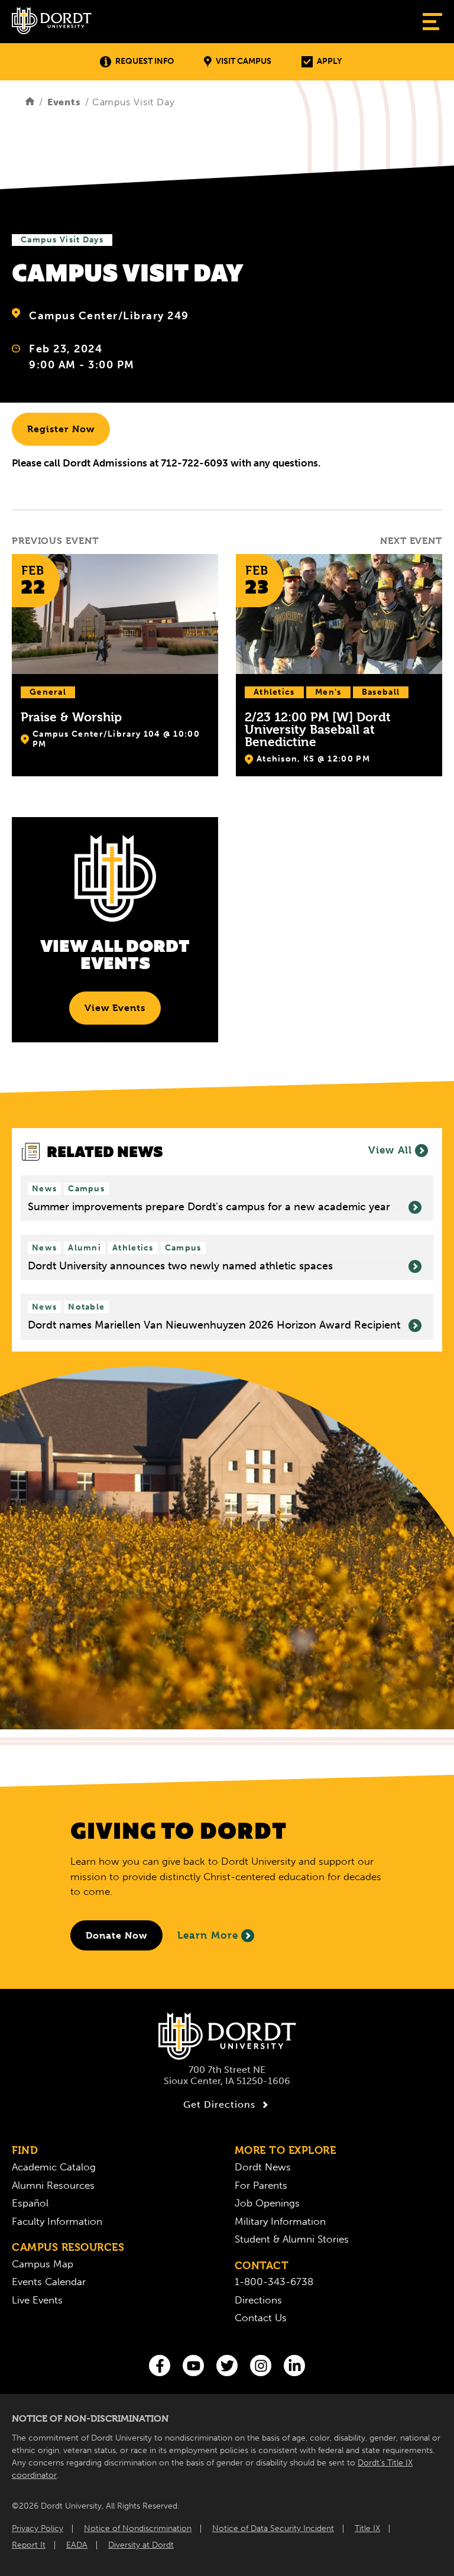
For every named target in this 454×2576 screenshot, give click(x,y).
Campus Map (43, 2264)
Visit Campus (244, 61)
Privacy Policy (38, 2528)
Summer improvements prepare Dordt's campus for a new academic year (209, 1207)
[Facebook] (160, 2366)
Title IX (367, 2528)
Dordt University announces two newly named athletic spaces (180, 1266)
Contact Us (261, 2318)
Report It (29, 2545)
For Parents (261, 2185)
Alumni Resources (53, 2185)
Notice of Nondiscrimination (138, 2528)
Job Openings (267, 2203)
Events (64, 102)
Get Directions (219, 2104)
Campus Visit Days (62, 240)
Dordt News (263, 2167)
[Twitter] (227, 2366)
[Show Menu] (432, 22)
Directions (258, 2300)
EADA (77, 2545)
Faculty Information (57, 2221)
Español (30, 2203)
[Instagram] (261, 2366)
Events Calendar (49, 2282)
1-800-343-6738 (274, 2282)
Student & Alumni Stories (292, 2239)
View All (390, 1150)
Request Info (145, 61)
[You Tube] (193, 2366)
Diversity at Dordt (141, 2545)
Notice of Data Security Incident (273, 2528)
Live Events (37, 2300)
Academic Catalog (54, 2167)
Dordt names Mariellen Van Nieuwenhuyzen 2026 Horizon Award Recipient (214, 1325)
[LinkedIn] (294, 2366)
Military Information (280, 2221)
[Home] (30, 102)
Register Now (61, 429)
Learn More (208, 1935)
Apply (329, 61)
